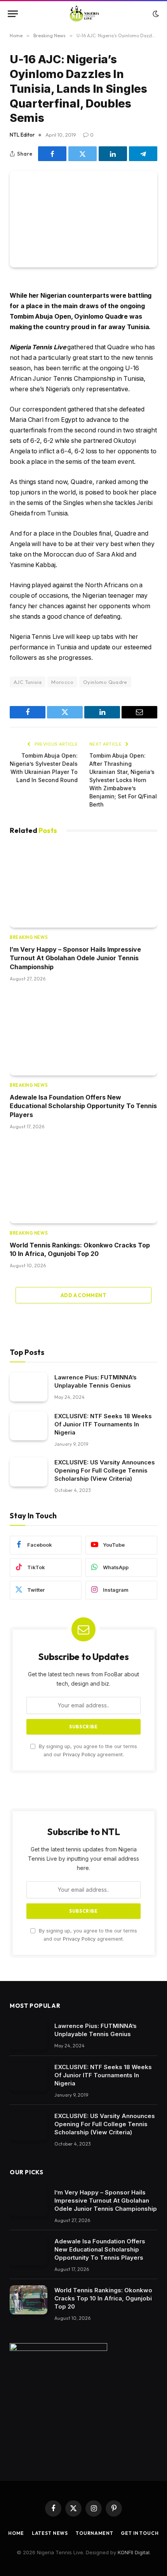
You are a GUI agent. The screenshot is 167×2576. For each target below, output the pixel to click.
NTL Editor (22, 135)
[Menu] (13, 14)
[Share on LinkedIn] (113, 154)
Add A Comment (83, 1295)
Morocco (62, 682)
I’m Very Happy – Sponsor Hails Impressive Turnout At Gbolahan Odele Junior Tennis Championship (75, 958)
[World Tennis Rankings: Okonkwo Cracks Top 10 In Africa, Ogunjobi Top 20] (83, 1182)
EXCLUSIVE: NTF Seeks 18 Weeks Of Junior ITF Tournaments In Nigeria (103, 1424)
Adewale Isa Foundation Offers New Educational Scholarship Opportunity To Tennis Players (83, 1106)
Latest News (50, 2533)
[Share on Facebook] (52, 154)
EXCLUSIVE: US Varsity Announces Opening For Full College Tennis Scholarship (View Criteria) (105, 1470)
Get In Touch (140, 2533)
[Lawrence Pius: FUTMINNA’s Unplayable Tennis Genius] (29, 1387)
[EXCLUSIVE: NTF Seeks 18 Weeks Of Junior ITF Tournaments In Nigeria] (29, 1426)
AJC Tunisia (28, 682)
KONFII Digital (134, 2552)
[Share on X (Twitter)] (83, 154)
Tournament (94, 2533)
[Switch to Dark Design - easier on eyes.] (155, 14)
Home (16, 2533)
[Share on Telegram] (143, 154)
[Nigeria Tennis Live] (84, 14)
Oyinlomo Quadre (105, 682)
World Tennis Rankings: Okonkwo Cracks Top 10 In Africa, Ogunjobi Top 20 (103, 2298)
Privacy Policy (79, 1755)
